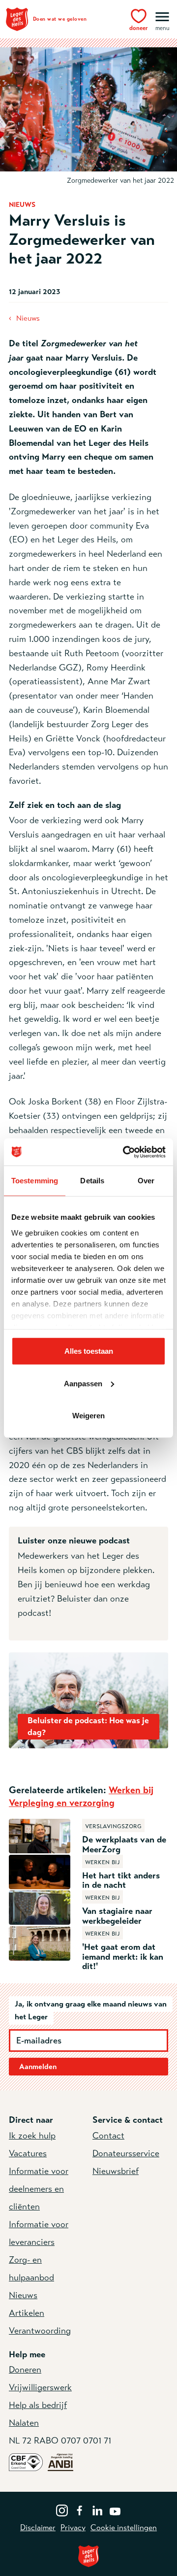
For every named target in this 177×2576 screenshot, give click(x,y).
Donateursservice (126, 2153)
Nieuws (28, 318)
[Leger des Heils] (88, 2556)
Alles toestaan (89, 1351)
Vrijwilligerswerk (40, 2387)
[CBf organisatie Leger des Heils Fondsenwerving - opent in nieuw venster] (26, 2462)
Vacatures (28, 2153)
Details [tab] (92, 1181)
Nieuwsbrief (116, 2171)
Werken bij (131, 1790)
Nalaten (24, 2423)
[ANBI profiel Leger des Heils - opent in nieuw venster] (60, 2462)
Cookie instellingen (124, 2528)
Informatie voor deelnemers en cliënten (39, 2189)
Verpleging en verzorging (62, 1803)
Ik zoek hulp (32, 2136)
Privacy (73, 2528)
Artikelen (27, 2313)
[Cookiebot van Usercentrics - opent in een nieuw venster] (125, 1152)
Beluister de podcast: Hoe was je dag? (88, 1726)
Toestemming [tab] (35, 1181)
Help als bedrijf (38, 2405)
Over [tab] (146, 1181)
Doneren (25, 2370)
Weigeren (88, 1416)
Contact (108, 2136)
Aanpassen (83, 1383)
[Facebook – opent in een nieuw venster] (80, 2509)
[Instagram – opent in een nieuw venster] (62, 2509)
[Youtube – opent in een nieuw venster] (115, 2509)
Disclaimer (38, 2528)
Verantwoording (40, 2331)
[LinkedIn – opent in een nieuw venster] (97, 2509)
